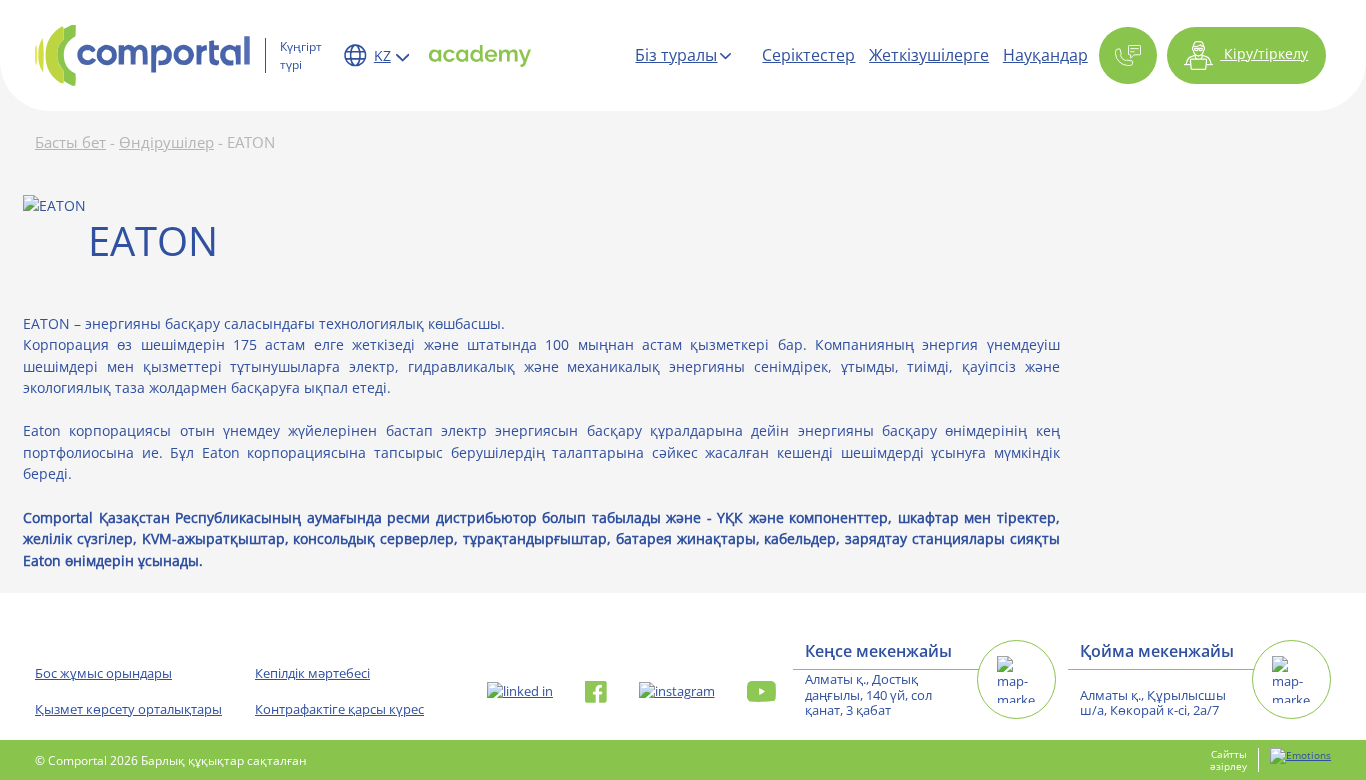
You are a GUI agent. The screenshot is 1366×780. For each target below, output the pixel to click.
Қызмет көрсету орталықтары (128, 709)
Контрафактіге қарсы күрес (339, 709)
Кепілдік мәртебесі (312, 673)
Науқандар (1045, 55)
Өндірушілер (166, 142)
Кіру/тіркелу (1264, 53)
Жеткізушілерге (929, 55)
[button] (1128, 56)
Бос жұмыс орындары (103, 673)
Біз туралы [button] (676, 55)
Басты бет (70, 142)
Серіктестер (808, 55)
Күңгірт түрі (301, 55)
